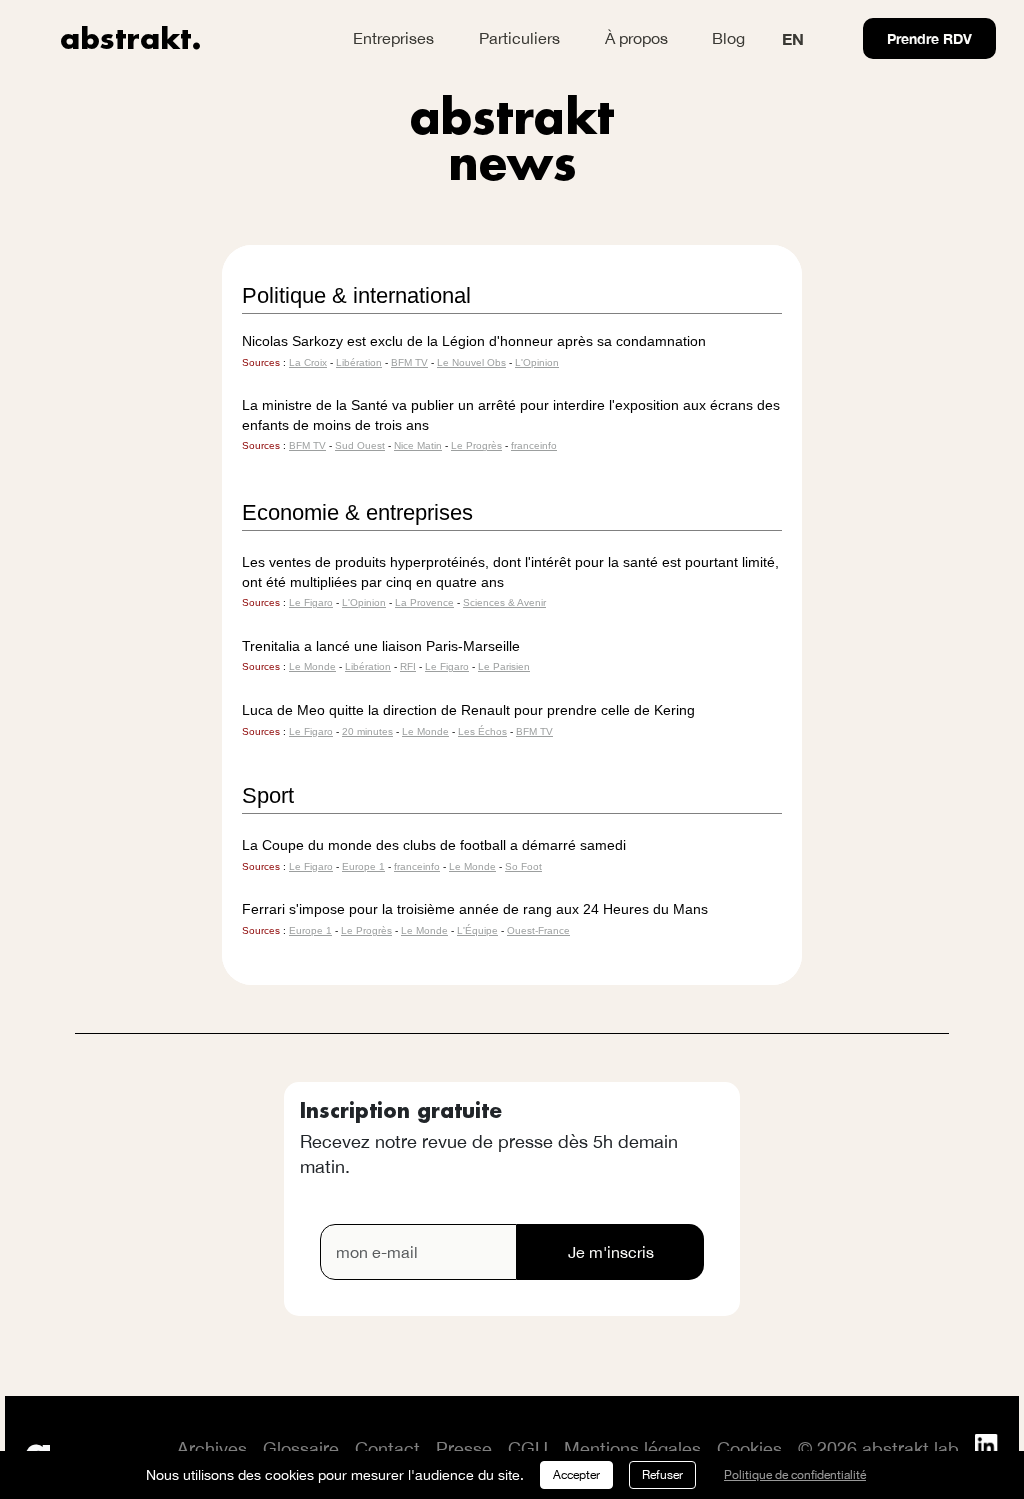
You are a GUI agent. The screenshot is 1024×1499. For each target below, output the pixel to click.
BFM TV (409, 362)
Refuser (662, 1475)
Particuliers (519, 38)
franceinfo (534, 445)
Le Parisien (504, 666)
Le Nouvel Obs (471, 362)
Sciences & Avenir (504, 602)
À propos (636, 38)
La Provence (424, 602)
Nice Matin (418, 445)
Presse (464, 1448)
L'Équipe (477, 930)
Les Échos (482, 731)
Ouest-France (538, 930)
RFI (408, 666)
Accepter (576, 1475)
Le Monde (312, 666)
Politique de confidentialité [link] (795, 1475)
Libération (359, 362)
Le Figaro (311, 602)
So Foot (523, 866)
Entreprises (393, 38)
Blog (728, 38)
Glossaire (301, 1448)
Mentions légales (632, 1448)
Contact (387, 1448)
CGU (528, 1448)
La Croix (308, 362)
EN (793, 38)
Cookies (749, 1448)
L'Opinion (537, 362)
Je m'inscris (611, 1252)
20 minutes (367, 731)
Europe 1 (363, 866)
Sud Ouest (360, 445)
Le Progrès (476, 445)
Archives (212, 1448)
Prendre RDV (929, 38)
